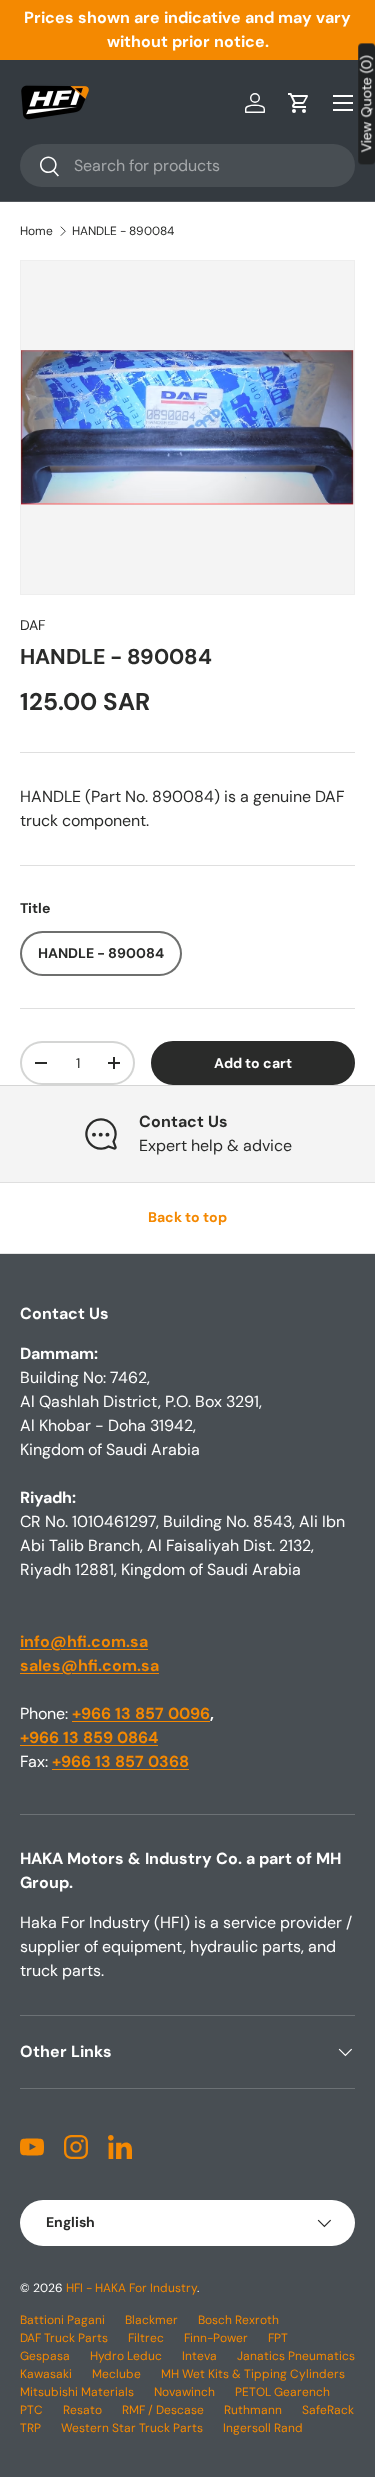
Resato (82, 2410)
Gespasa (45, 2356)
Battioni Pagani (62, 2320)
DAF (33, 625)
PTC (31, 2410)
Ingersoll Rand (263, 2428)
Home (36, 231)
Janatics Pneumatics (296, 2356)
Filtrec (146, 2338)
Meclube (116, 2374)
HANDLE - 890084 (123, 231)
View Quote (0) (366, 103)
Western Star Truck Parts (132, 2428)
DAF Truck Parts (64, 2338)
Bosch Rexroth (238, 2320)
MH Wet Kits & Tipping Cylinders (253, 2374)
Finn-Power (216, 2338)
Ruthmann (253, 2410)
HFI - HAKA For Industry (131, 2288)
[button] (299, 103)
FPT (278, 2338)
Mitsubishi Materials (77, 2392)
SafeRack (328, 2410)
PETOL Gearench (282, 2392)
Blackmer (151, 2320)
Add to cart (253, 1063)
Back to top (187, 1217)
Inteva (199, 2356)
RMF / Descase (163, 2410)
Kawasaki (46, 2374)
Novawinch (184, 2392)
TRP (30, 2428)
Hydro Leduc (126, 2356)
